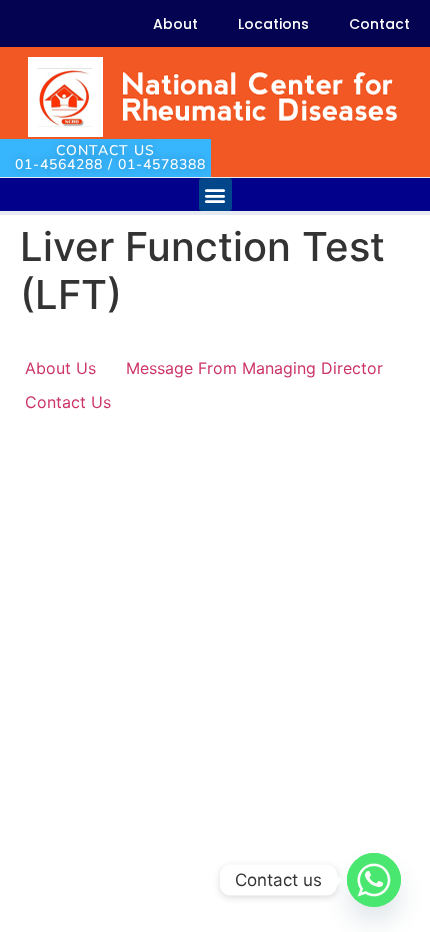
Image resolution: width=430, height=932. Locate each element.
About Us (60, 368)
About (175, 24)
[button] (215, 194)
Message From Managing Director (254, 368)
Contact (379, 24)
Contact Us (68, 402)
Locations (273, 24)
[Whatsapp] (374, 880)
